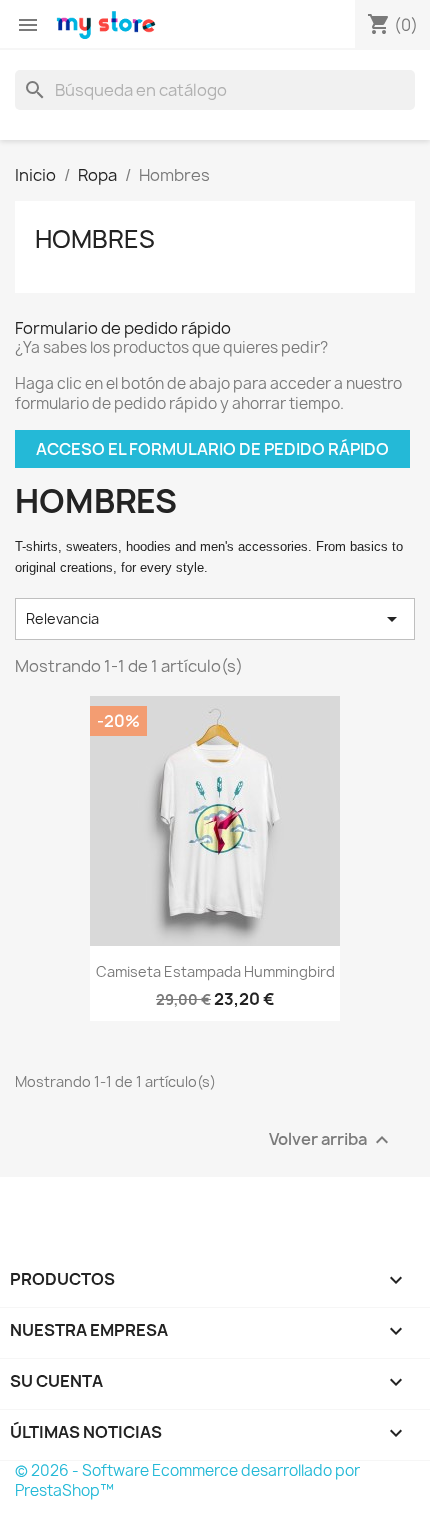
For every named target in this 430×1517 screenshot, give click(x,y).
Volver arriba (331, 1139)
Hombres (95, 239)
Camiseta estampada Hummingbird (215, 971)
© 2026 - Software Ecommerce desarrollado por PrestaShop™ (187, 1480)
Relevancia (215, 619)
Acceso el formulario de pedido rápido (212, 449)
